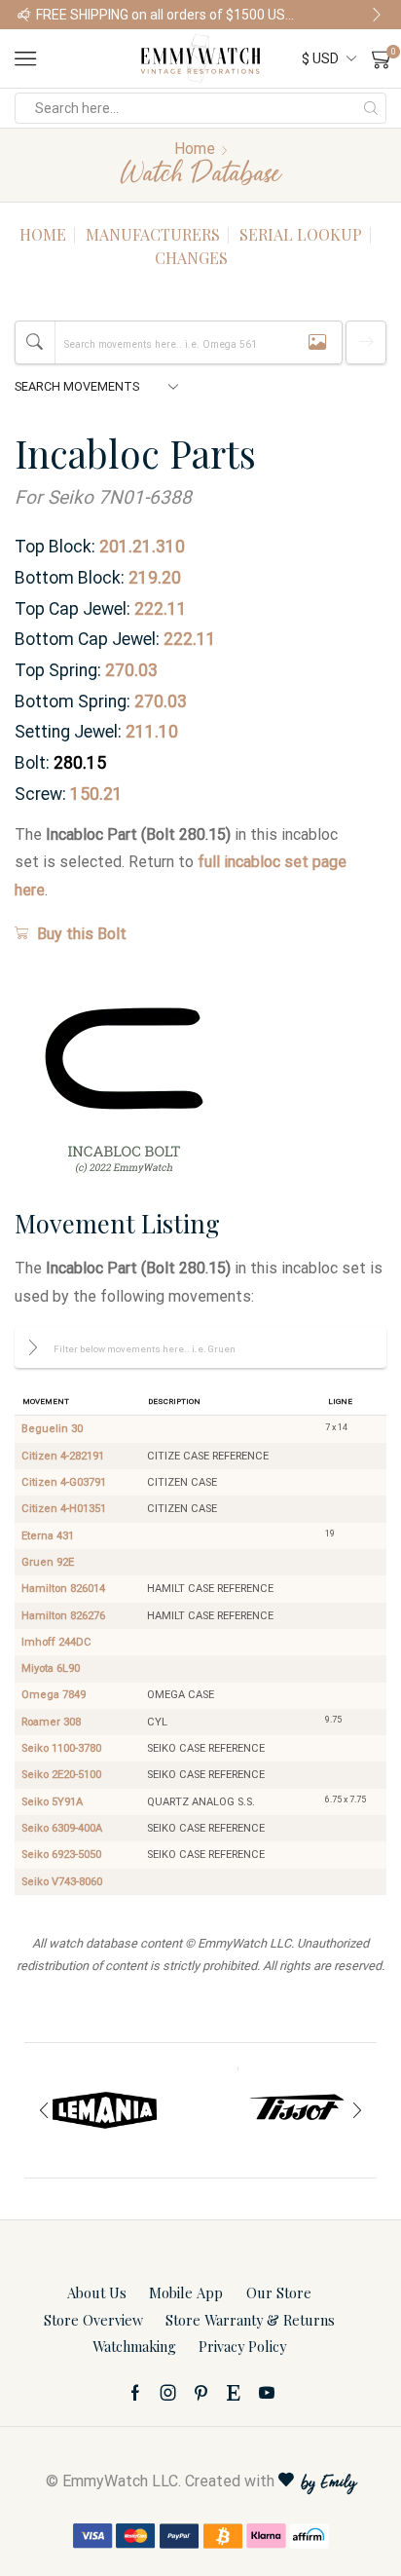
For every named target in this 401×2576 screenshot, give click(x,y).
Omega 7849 (54, 1695)
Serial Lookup (301, 234)
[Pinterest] (201, 2393)
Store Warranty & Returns (250, 2320)
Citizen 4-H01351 (64, 1509)
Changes (191, 258)
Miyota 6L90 (51, 1668)
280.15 (80, 763)
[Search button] (371, 108)
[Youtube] (267, 2393)
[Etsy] (234, 2393)
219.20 (155, 578)
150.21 (96, 794)
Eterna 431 (48, 1536)
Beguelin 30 (52, 1429)
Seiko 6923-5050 (61, 1855)
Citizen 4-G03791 (64, 1482)
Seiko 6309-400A (62, 1828)
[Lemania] (105, 2110)
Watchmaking (134, 2346)
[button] (24, 15)
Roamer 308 (51, 1722)
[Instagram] (168, 2393)
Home (195, 149)
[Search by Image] (317, 342)
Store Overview (93, 2320)
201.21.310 (142, 547)
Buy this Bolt (82, 934)
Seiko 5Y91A (52, 1802)
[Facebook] (135, 2393)
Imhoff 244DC (56, 1642)
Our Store (279, 2292)
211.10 (152, 732)
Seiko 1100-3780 (61, 1748)
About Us (97, 2292)
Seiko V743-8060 (62, 1882)
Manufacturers (153, 234)
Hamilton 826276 (63, 1616)
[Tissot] (296, 2110)
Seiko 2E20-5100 (61, 1775)
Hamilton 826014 (63, 1589)
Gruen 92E (48, 1562)
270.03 (131, 670)
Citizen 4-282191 (63, 1456)
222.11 (161, 609)
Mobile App (186, 2292)
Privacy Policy (242, 2346)
